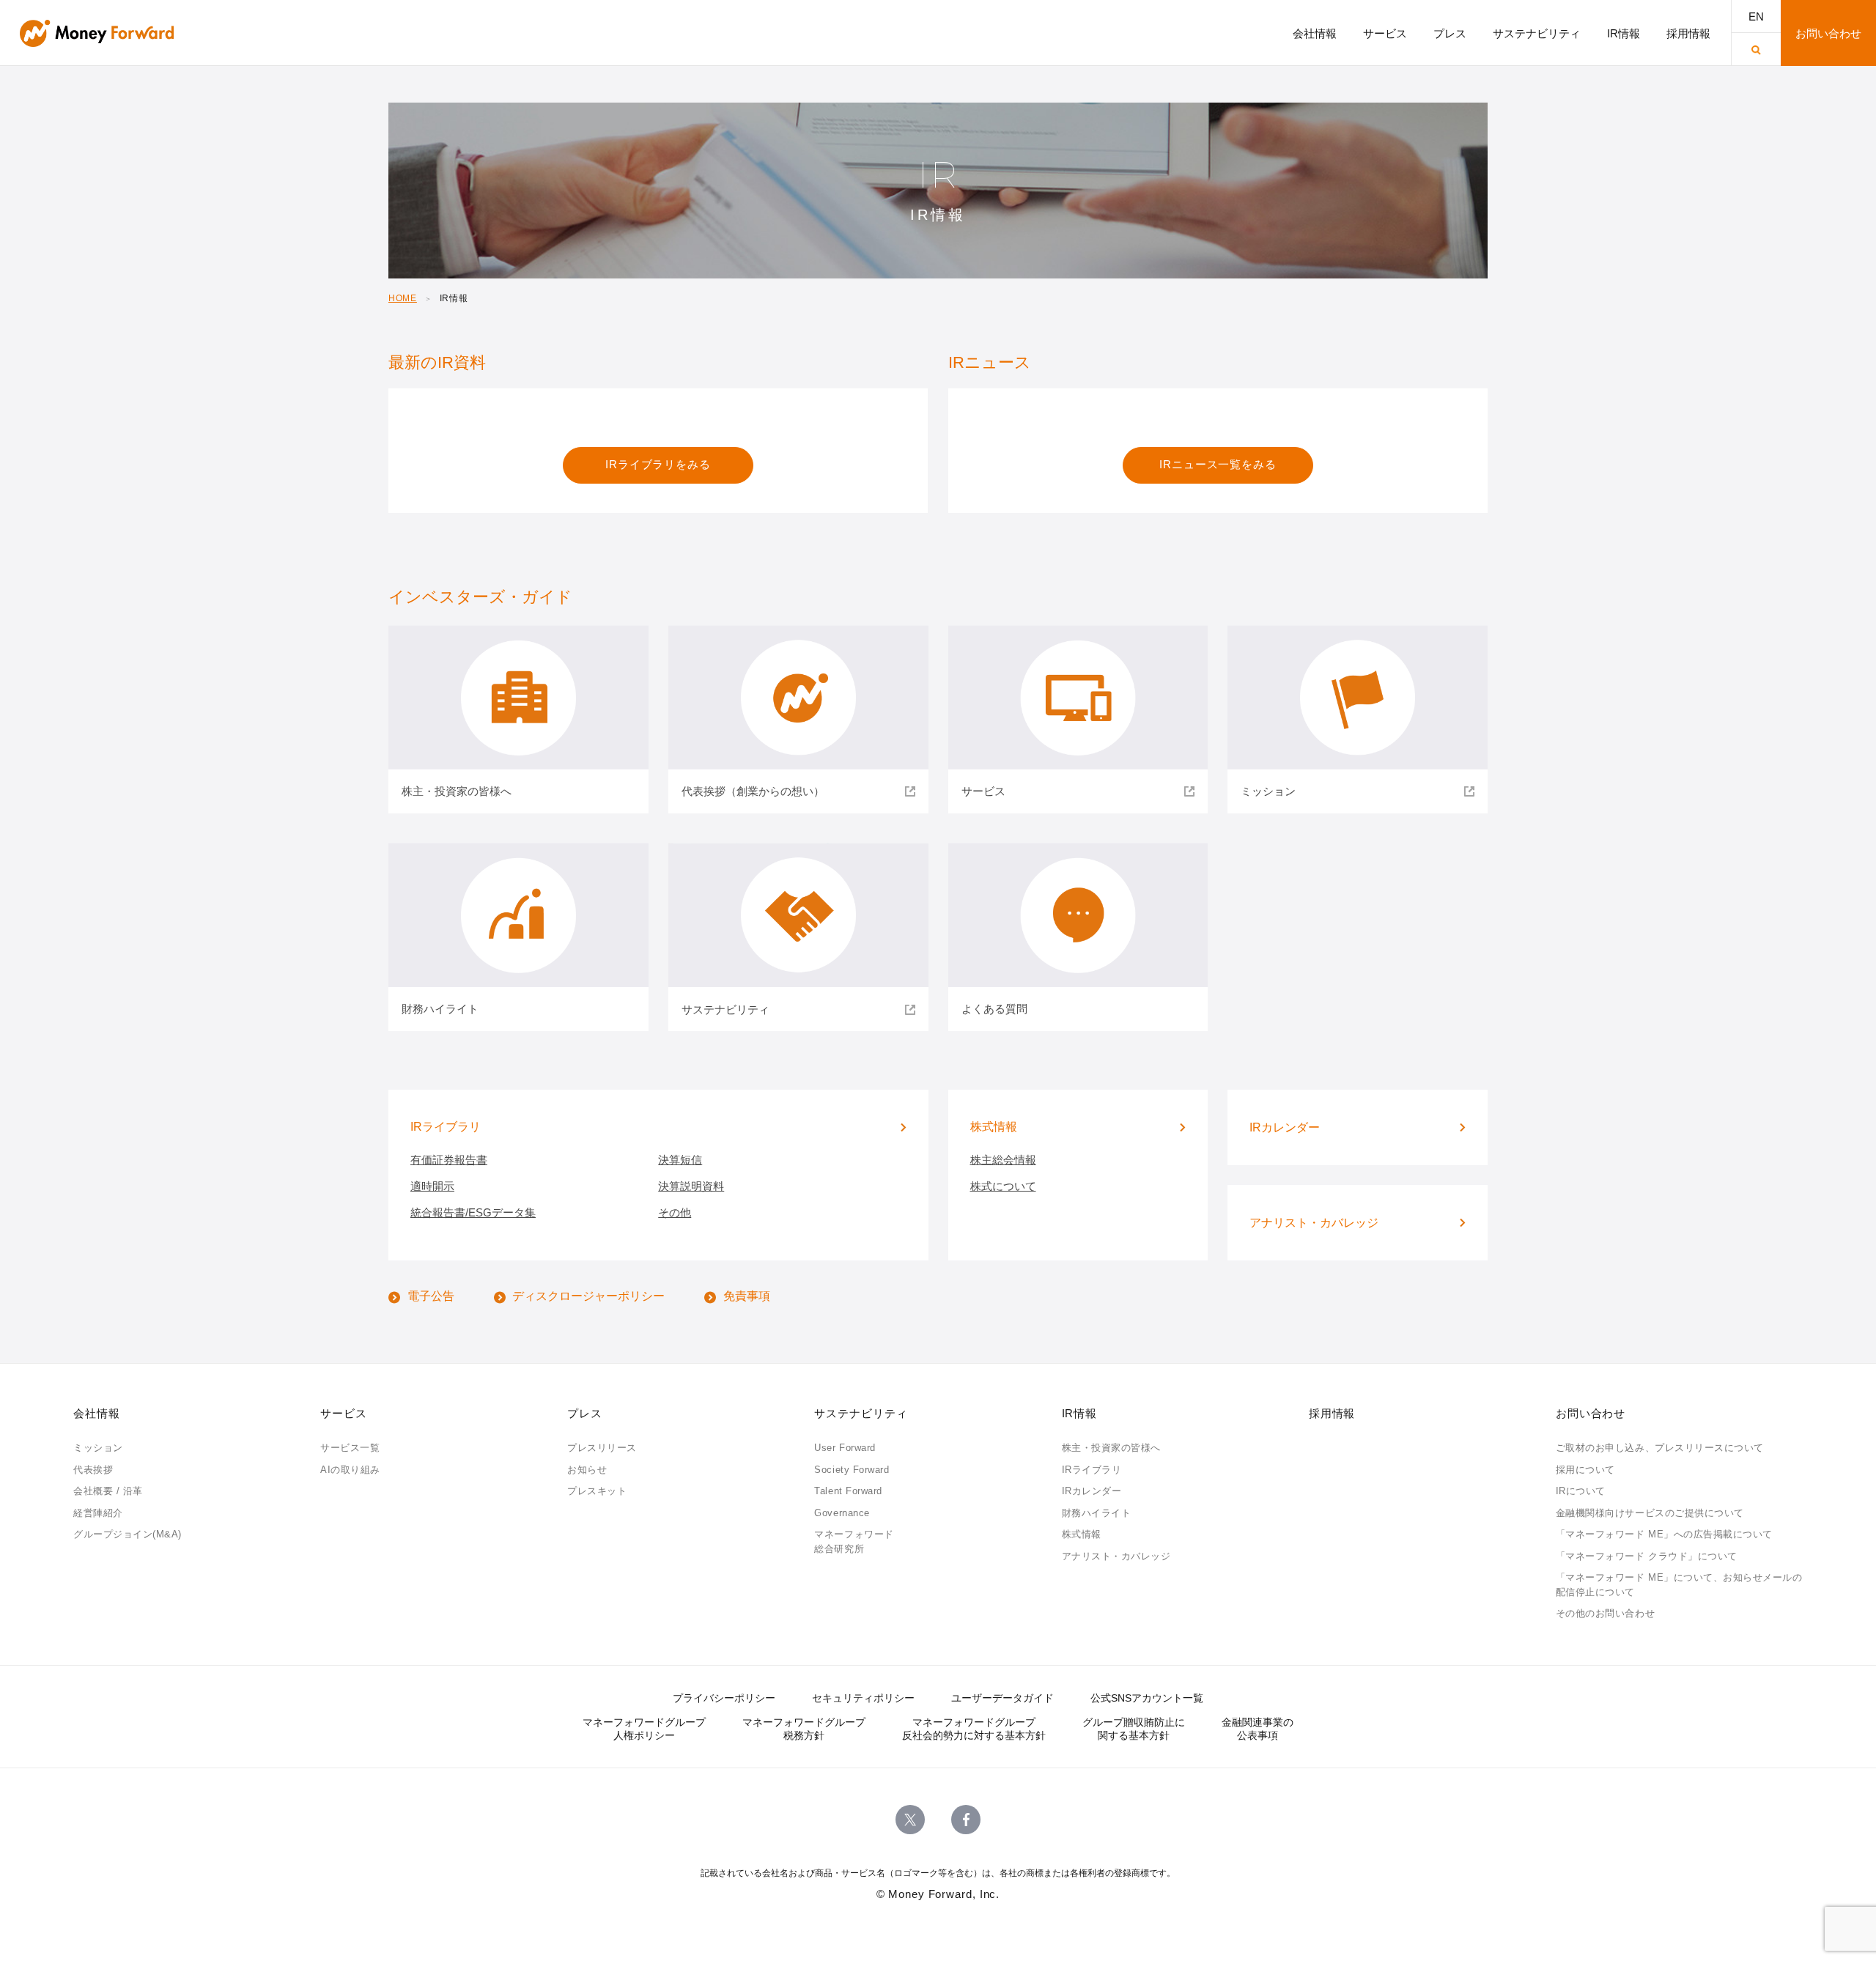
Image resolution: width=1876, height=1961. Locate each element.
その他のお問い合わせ (1605, 1613)
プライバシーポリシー (724, 1698)
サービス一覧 (350, 1448)
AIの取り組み (350, 1470)
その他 (675, 1212)
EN (1756, 16)
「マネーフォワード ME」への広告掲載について (1664, 1534)
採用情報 (1332, 1413)
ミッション (98, 1448)
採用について (1585, 1470)
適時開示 (432, 1186)
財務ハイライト (1097, 1513)
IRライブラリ (1092, 1470)
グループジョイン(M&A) (128, 1534)
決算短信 (680, 1160)
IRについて (1581, 1491)
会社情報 (97, 1413)
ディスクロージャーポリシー (588, 1296)
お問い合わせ (1591, 1413)
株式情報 (1082, 1534)
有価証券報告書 (449, 1160)
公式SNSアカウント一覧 (1147, 1698)
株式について (1003, 1186)
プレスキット (597, 1491)
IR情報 (1080, 1413)
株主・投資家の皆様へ (1111, 1448)
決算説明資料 (691, 1186)
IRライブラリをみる (658, 464)
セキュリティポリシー (863, 1698)
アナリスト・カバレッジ (1116, 1556)
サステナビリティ (861, 1413)
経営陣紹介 (98, 1513)
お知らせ (587, 1470)
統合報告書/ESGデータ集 (473, 1212)
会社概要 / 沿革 (108, 1491)
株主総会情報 (1003, 1160)
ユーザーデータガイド (1002, 1698)
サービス (344, 1413)
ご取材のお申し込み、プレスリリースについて (1660, 1448)
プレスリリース (602, 1448)
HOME (403, 298)
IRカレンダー (1092, 1491)
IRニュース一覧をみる (1218, 464)
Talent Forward (848, 1491)
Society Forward (852, 1470)
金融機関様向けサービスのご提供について (1650, 1513)
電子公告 (431, 1296)
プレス (585, 1413)
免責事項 (747, 1296)
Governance (842, 1513)
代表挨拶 (93, 1470)
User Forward (845, 1448)
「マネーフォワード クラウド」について (1647, 1556)
